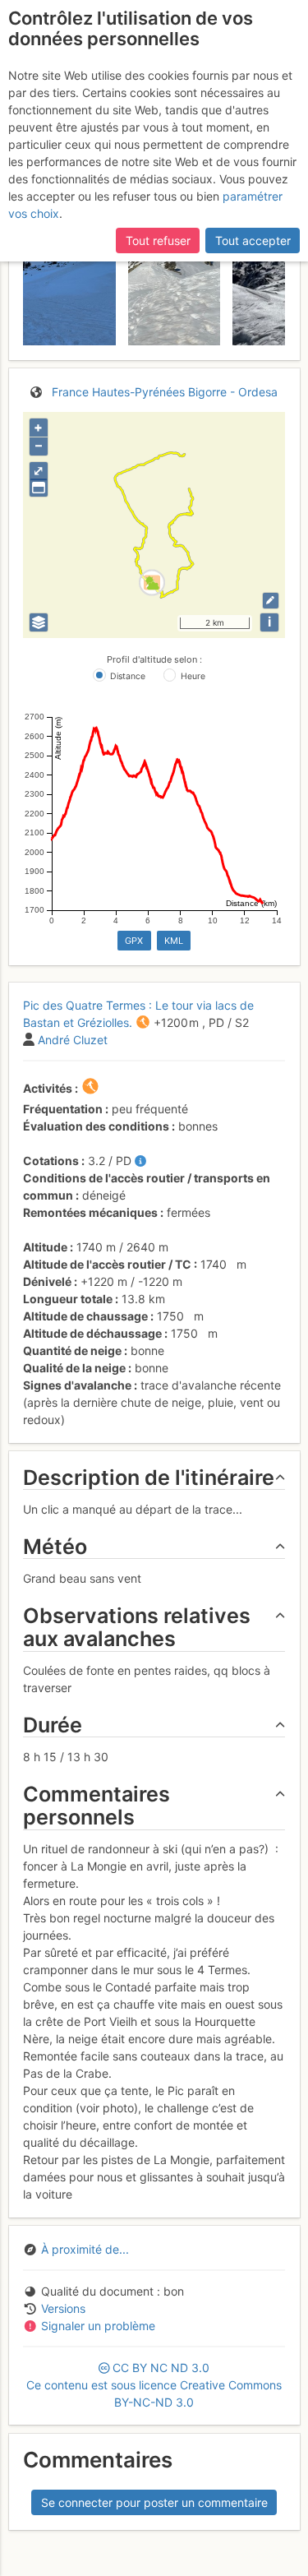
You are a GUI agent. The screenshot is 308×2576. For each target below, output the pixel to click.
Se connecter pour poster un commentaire (154, 2502)
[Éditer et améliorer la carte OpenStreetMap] (271, 601)
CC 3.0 (154, 2385)
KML (174, 941)
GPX (134, 941)
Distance (128, 676)
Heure (193, 676)
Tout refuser (158, 240)
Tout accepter (253, 240)
